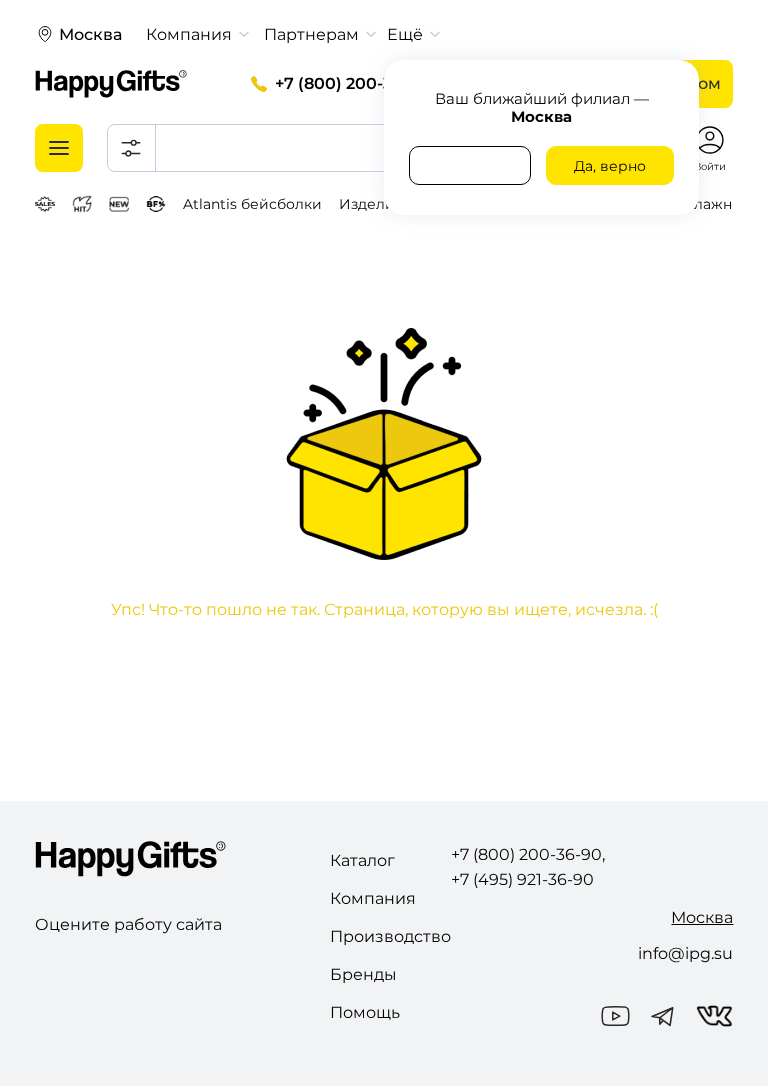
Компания (373, 898)
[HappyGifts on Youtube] (615, 1018)
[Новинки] (119, 204)
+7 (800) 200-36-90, (354, 83)
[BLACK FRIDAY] (156, 204)
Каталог (362, 860)
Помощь (365, 1012)
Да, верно (610, 166)
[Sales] (45, 204)
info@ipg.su (685, 953)
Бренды (363, 974)
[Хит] (82, 204)
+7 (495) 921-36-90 (522, 879)
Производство (390, 936)
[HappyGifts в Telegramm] (663, 1018)
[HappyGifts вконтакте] (715, 1018)
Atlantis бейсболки (252, 204)
